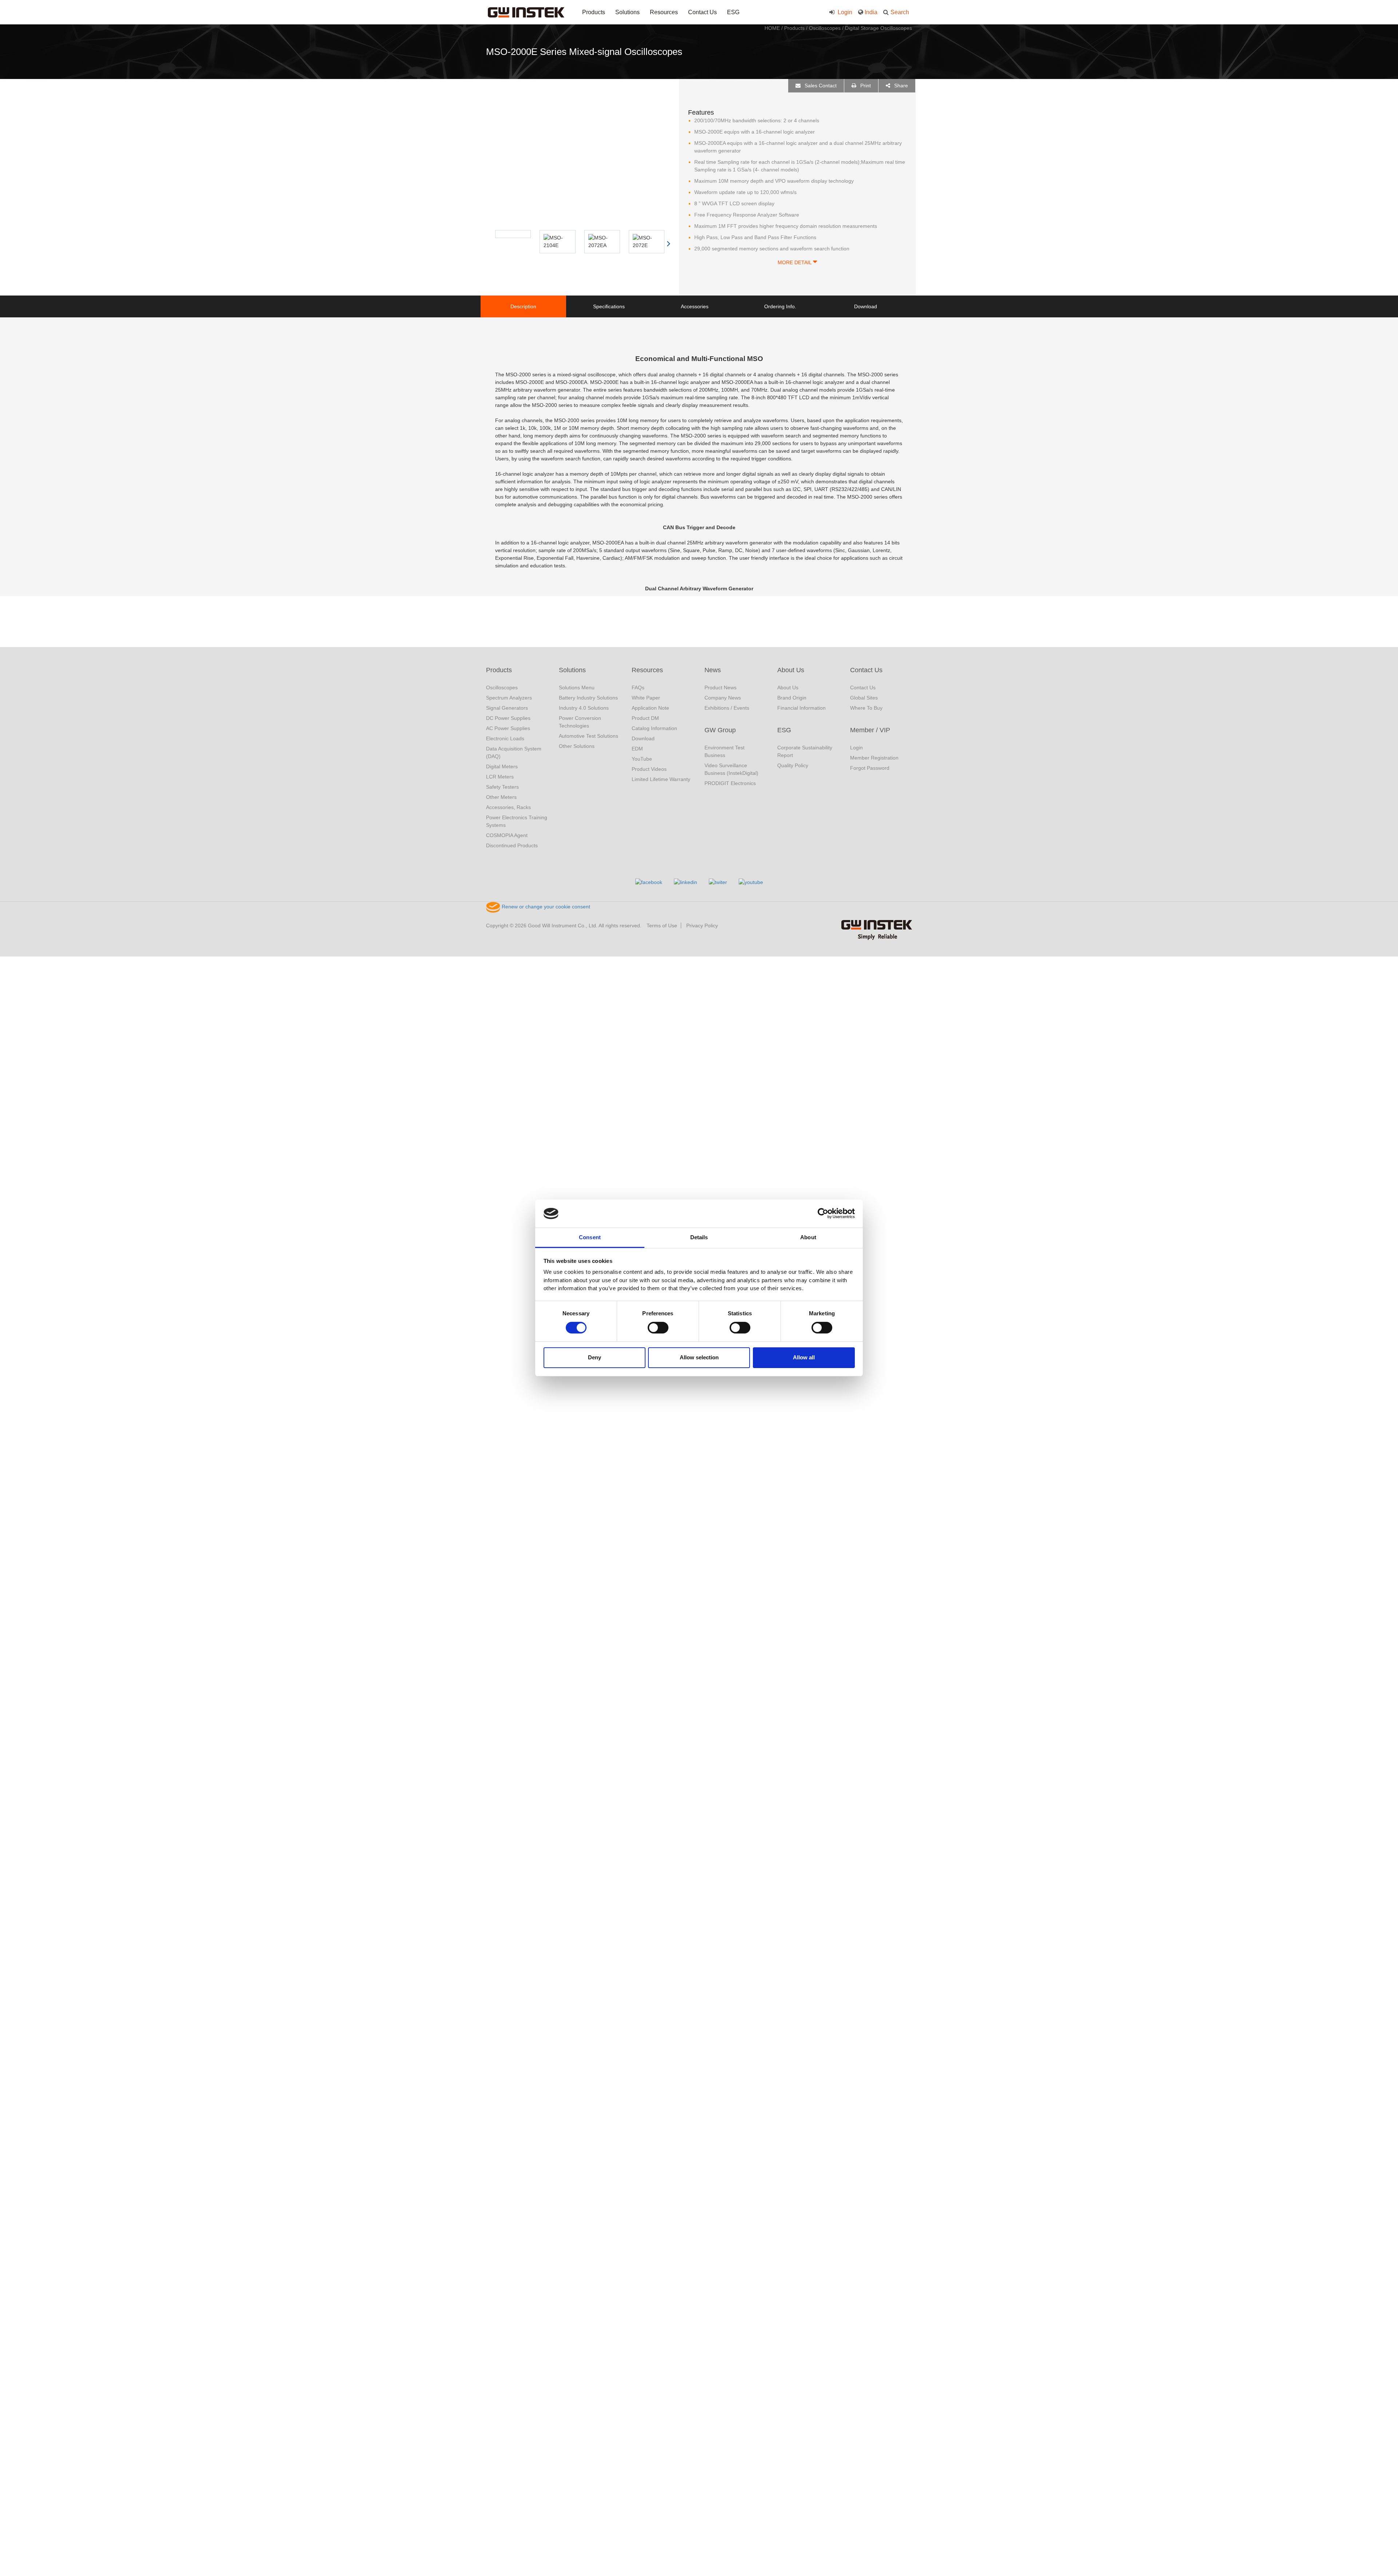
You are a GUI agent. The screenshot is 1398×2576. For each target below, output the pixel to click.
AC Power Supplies (508, 728)
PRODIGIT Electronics (730, 783)
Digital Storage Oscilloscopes (878, 28)
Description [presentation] (523, 306)
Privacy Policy (702, 926)
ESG (733, 12)
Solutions (627, 12)
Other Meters (501, 797)
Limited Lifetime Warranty (661, 779)
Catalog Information (654, 728)
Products (594, 12)
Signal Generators (507, 708)
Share (900, 86)
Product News (720, 687)
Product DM (645, 718)
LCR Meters (500, 777)
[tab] (523, 306)
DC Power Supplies (508, 718)
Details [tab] (699, 1237)
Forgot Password (870, 768)
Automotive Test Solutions (589, 736)
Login (844, 12)
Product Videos (649, 769)
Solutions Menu (577, 687)
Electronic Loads (505, 738)
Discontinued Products (512, 845)
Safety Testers (502, 787)
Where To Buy (866, 708)
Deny (595, 1357)
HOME (772, 28)
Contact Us (702, 12)
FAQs (638, 687)
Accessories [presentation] (695, 306)
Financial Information (801, 708)
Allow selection (699, 1357)
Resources (664, 12)
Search (900, 12)
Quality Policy (793, 765)
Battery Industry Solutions (588, 698)
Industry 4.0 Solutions (584, 708)
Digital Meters (502, 766)
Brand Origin (792, 698)
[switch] (658, 1328)
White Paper (646, 698)
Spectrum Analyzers (509, 698)
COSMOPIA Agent (507, 835)
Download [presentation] (866, 306)
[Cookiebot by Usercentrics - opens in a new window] (823, 1213)
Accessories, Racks (508, 807)
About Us (791, 670)
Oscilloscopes (825, 28)
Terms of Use (662, 926)
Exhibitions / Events (727, 708)
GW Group (720, 730)
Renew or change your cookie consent (545, 907)
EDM (637, 749)
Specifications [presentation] (609, 306)
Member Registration (874, 758)
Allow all (804, 1357)
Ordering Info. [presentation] (780, 306)
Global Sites (864, 698)
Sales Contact (820, 86)
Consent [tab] (590, 1237)
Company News (723, 698)
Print (865, 86)
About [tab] (808, 1237)
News (713, 670)
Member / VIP (870, 730)
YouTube (642, 759)
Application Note (650, 708)
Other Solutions (577, 746)
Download (643, 738)
